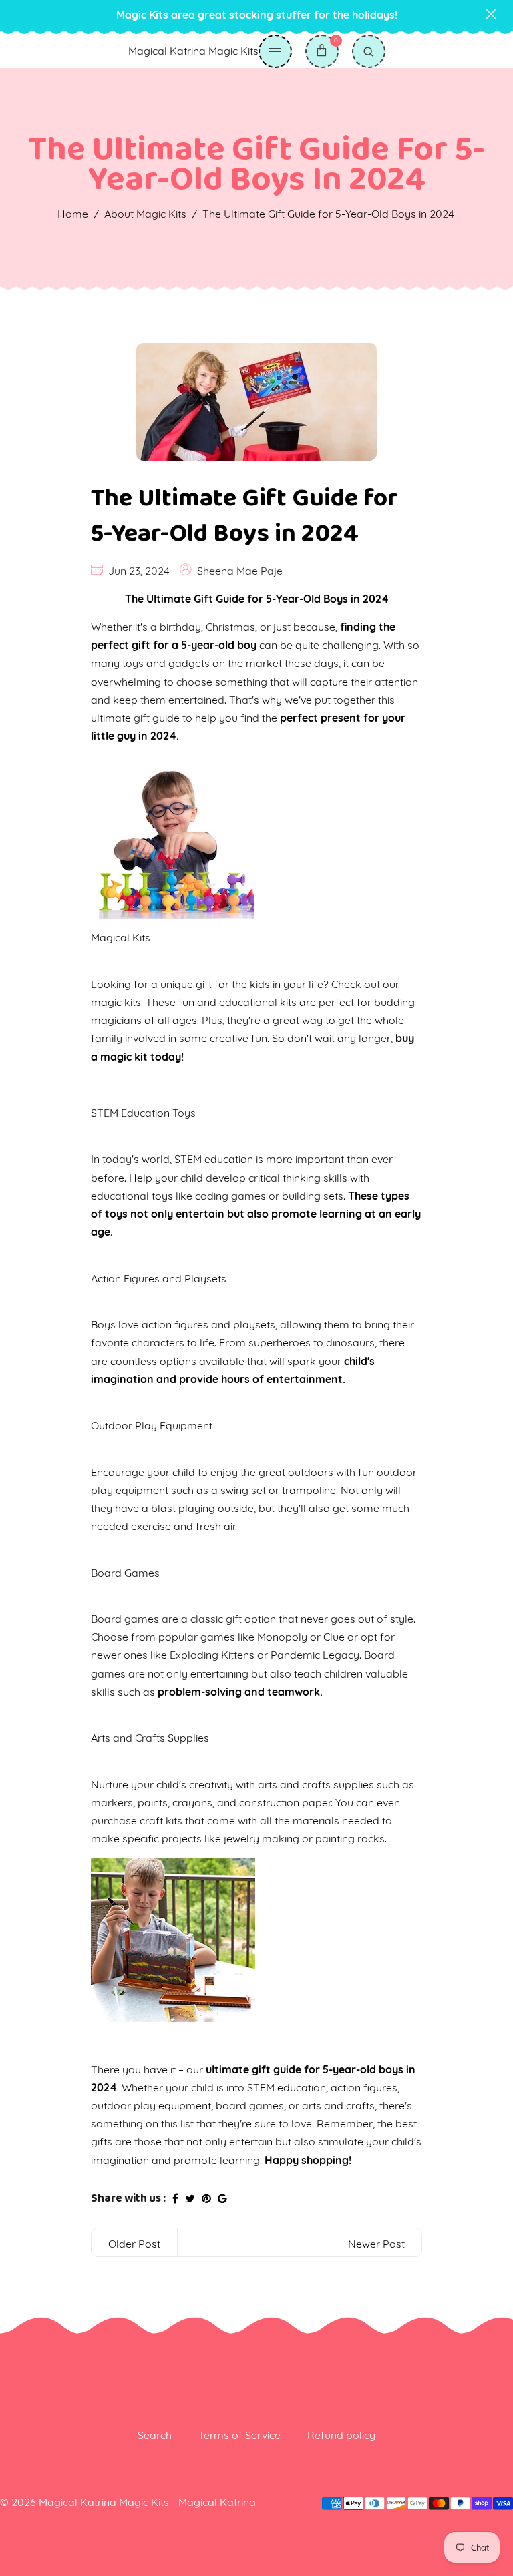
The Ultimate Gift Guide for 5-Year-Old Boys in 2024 (244, 516)
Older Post (134, 2244)
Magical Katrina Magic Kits (193, 51)
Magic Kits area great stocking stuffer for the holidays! (257, 15)
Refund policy (341, 2435)
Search (155, 2435)
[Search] (369, 51)
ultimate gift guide (135, 718)
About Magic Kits (145, 214)
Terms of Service (239, 2435)
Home (73, 214)
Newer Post (376, 2244)
